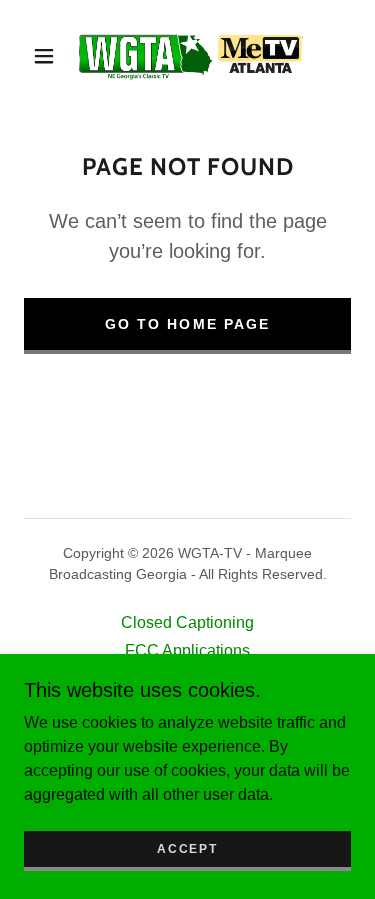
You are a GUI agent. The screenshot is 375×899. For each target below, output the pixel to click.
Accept (187, 849)
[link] (191, 56)
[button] (44, 56)
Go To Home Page (187, 324)
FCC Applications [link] (187, 650)
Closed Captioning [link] (187, 622)
